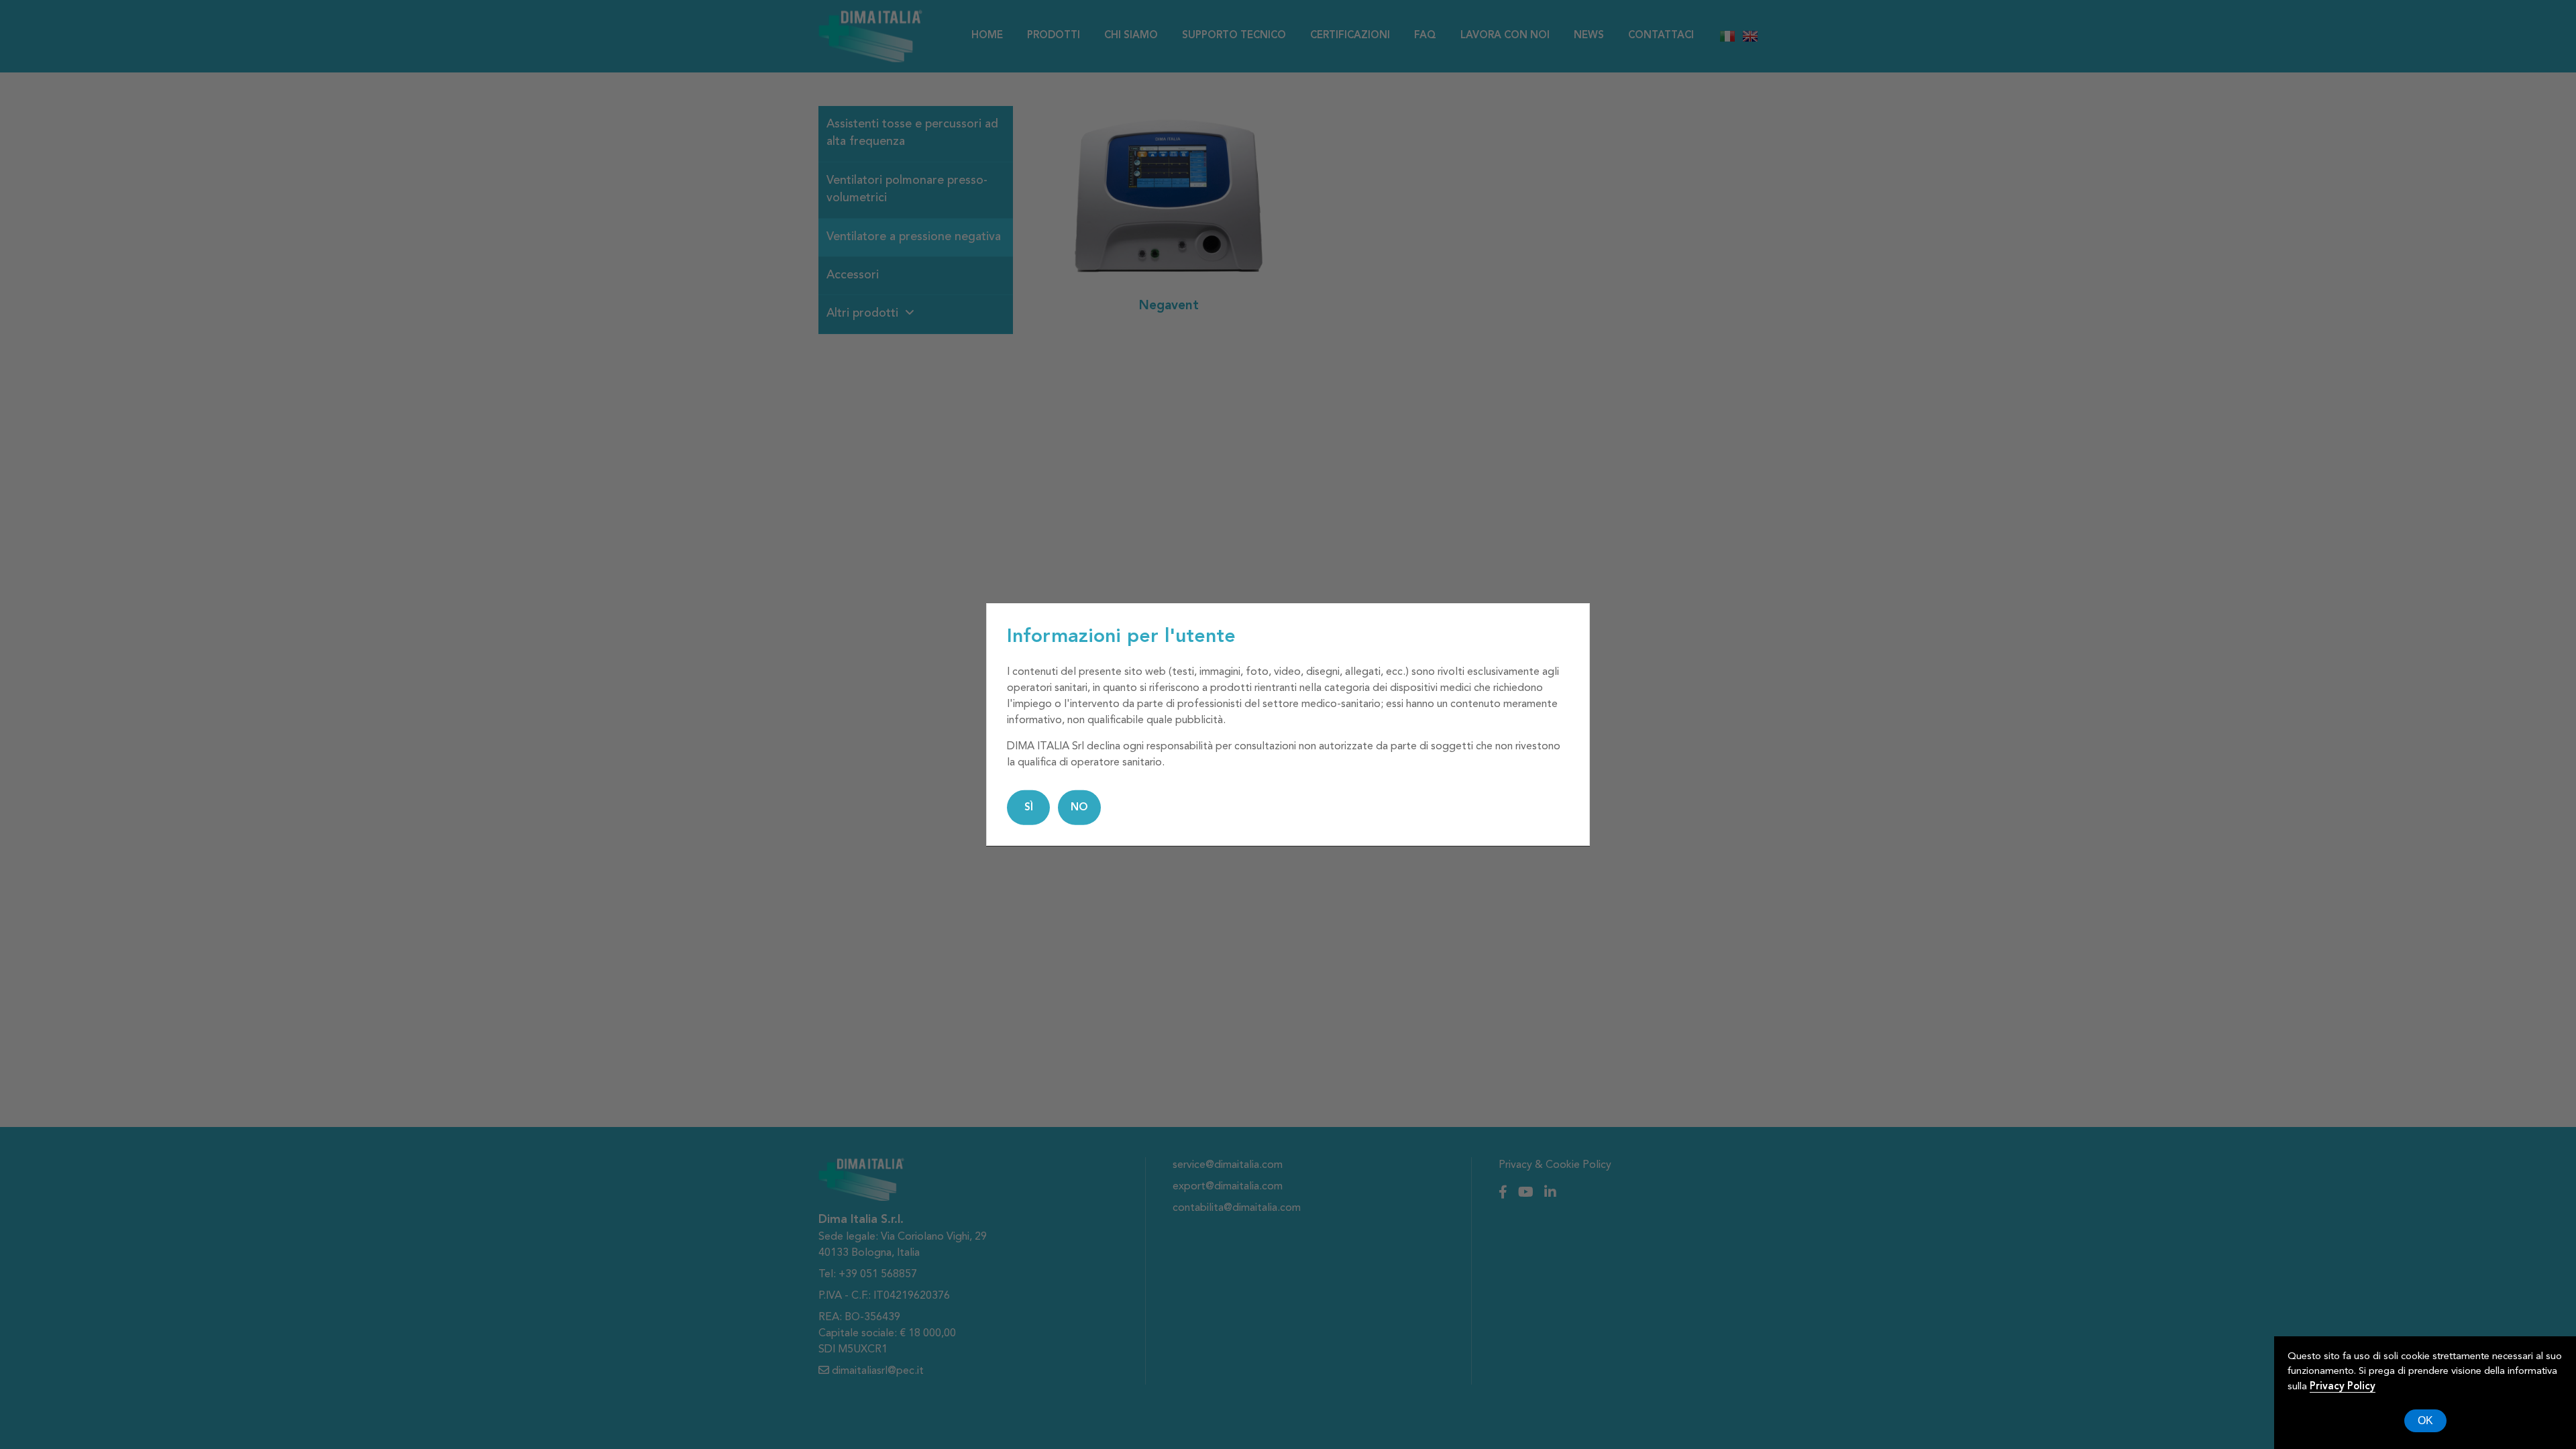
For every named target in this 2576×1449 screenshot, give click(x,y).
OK (2425, 1420)
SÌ (1029, 808)
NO (1079, 808)
